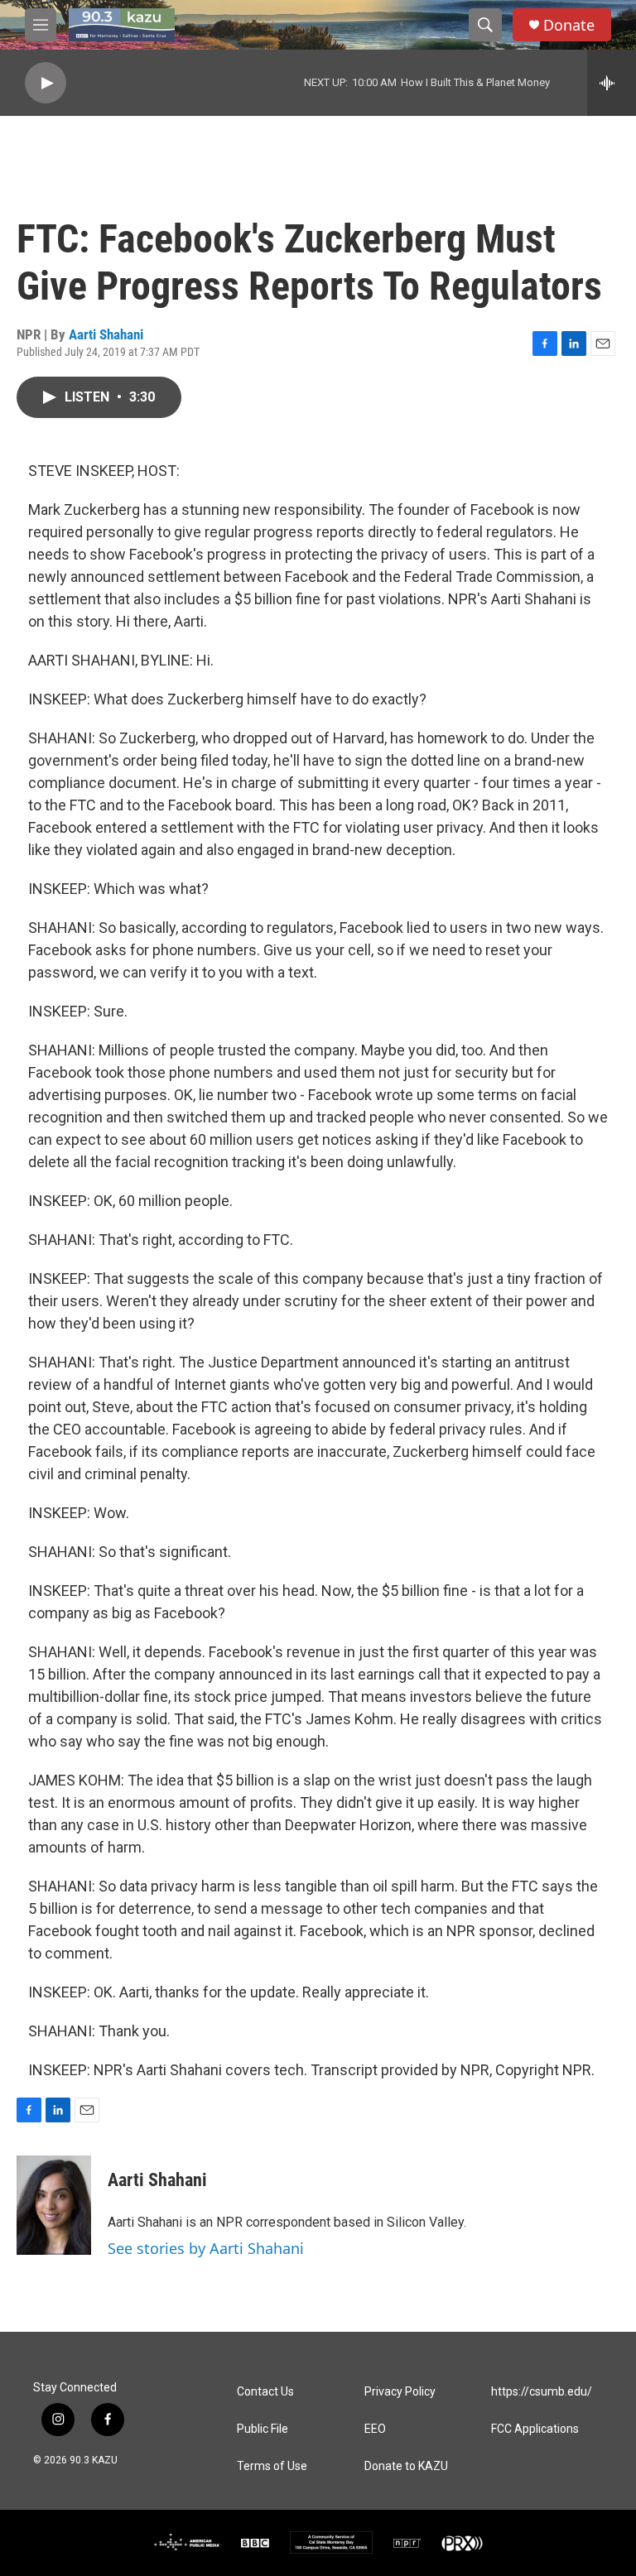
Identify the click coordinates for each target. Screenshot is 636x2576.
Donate (569, 25)
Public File (263, 2429)
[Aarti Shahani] (54, 2205)
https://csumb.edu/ (542, 2392)
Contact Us (265, 2392)
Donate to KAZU (406, 2466)
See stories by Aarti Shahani (206, 2248)
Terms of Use (272, 2466)
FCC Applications (535, 2429)
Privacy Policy (400, 2392)
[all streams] (612, 83)
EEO (375, 2429)
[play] (46, 83)
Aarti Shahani (106, 334)
